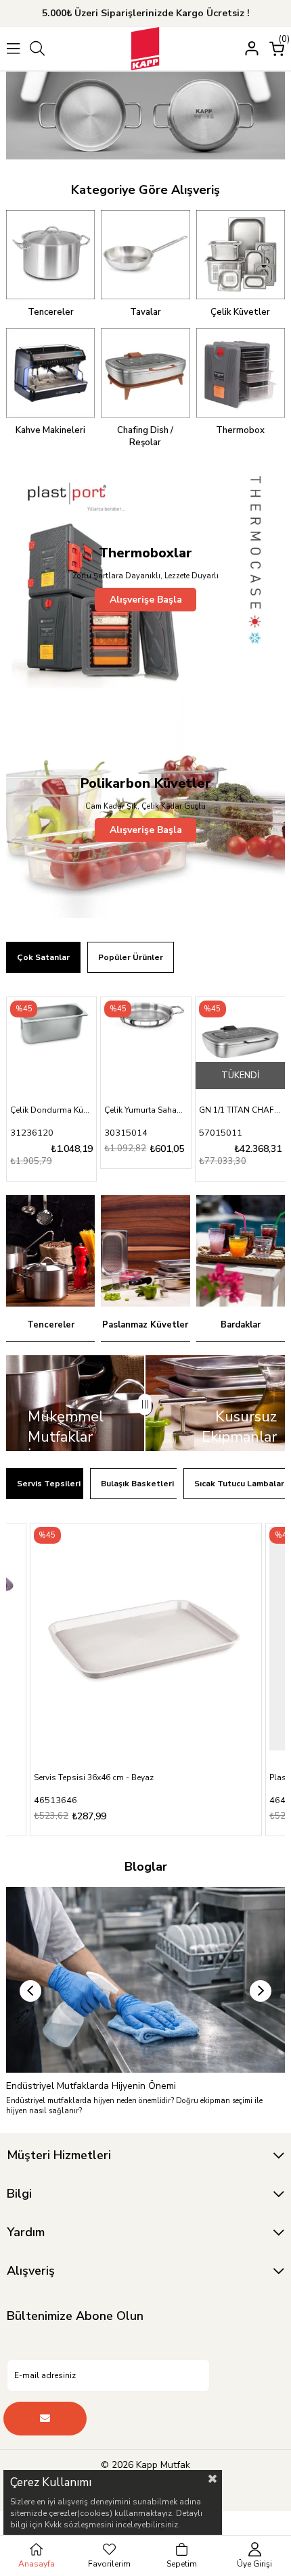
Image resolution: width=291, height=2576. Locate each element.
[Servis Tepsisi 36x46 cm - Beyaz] (146, 1639)
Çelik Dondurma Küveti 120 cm (51, 1110)
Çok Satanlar (43, 957)
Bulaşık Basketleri (137, 1484)
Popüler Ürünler (131, 957)
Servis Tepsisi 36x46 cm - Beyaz (94, 1777)
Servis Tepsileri (49, 1484)
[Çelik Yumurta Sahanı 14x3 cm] (145, 1042)
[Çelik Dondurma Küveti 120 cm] (51, 1042)
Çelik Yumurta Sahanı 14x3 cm (145, 1110)
